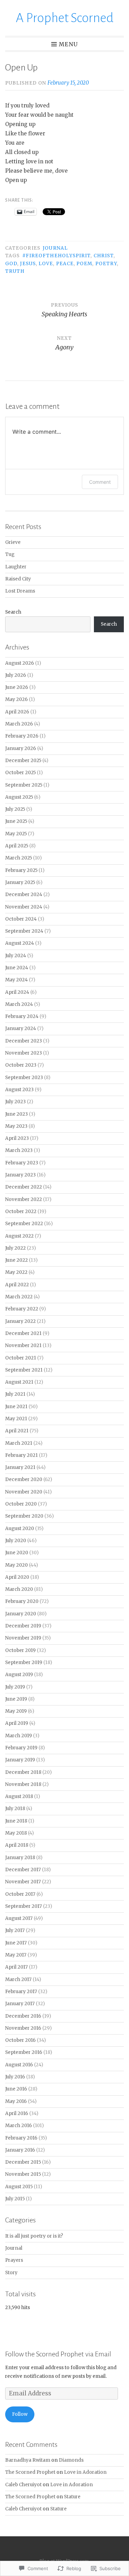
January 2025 (20, 882)
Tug (10, 554)
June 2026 (17, 687)
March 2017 (18, 1979)
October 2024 (21, 919)
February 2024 (22, 1016)
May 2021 (16, 1419)
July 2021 (15, 1394)
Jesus (28, 264)
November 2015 (23, 2174)
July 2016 (15, 2077)
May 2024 (17, 980)
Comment (100, 482)
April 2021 (17, 1431)
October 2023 (21, 1065)
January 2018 (20, 1858)
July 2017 (15, 1930)
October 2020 (21, 1504)
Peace (65, 264)
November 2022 (24, 1199)
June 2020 (17, 1553)
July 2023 (15, 1102)
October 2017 (20, 1894)
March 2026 (19, 724)
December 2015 (23, 2162)
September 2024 (24, 931)
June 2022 (17, 1260)
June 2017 (16, 1943)
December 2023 (24, 1041)
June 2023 (17, 1114)
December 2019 (23, 1626)
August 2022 (19, 1236)
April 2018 (17, 1845)
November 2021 (23, 1345)
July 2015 (15, 2199)
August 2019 (19, 1675)
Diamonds (71, 2460)
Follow (20, 2414)
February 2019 (21, 1748)
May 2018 (16, 1833)
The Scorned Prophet (30, 2472)
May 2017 (16, 1955)
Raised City (18, 579)
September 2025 (24, 785)
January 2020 (21, 1614)
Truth (15, 271)
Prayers (14, 2260)
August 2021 (19, 1382)
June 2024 (17, 968)
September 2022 (24, 1224)
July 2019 (15, 1687)
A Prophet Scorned (65, 18)
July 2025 (15, 809)
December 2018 (23, 1772)
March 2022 (19, 1297)
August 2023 (19, 1090)
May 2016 (16, 2101)
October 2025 (20, 773)
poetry (106, 264)
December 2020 (24, 1479)
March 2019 (19, 1736)
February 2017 (21, 1992)
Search (13, 612)
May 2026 (17, 699)
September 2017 (24, 1906)
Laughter (16, 567)
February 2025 (21, 870)
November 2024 (24, 907)
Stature (72, 2497)
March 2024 (19, 1004)
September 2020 (24, 1516)
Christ (104, 256)
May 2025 (16, 834)
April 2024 (17, 992)
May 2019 (16, 1711)
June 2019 (16, 1699)
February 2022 (22, 1309)
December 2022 (24, 1187)
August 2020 (20, 1529)
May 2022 (16, 1272)
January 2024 (21, 1029)
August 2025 (19, 797)
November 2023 (24, 1053)
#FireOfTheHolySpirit (57, 256)
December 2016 (23, 2016)
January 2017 (20, 2004)
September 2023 (24, 1078)
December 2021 (23, 1333)
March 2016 (19, 2126)
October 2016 (20, 2040)
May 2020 (17, 1565)
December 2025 (23, 761)
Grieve (13, 542)
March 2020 (19, 1589)
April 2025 (17, 846)
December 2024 (24, 895)
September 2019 (24, 1662)
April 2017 (17, 1967)
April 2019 (17, 1723)
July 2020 (16, 1541)
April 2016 (17, 2113)
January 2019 (20, 1760)
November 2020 (24, 1492)
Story (11, 2273)
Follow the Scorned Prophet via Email (58, 2354)
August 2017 (19, 1918)
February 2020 (22, 1601)
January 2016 (20, 2150)
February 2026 (22, 736)
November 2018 (23, 1784)
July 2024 (16, 956)
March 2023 (19, 1150)
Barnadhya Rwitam (28, 2460)
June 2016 (16, 2089)
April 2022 (17, 1285)
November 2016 (23, 2028)
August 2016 (19, 2065)
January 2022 (20, 1321)
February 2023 (22, 1163)
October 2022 (21, 1212)
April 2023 (17, 1138)
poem (84, 264)
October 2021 (21, 1358)
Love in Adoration (85, 2472)
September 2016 (24, 2052)
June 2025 (16, 821)
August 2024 (20, 943)
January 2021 (20, 1467)
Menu (68, 44)
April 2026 (17, 712)
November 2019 (23, 1638)
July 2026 (16, 675)
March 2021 (19, 1443)
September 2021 (24, 1370)
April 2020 (17, 1577)
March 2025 (19, 858)
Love (46, 264)
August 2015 (19, 2187)
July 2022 (15, 1248)
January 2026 (21, 748)
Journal (55, 248)
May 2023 (16, 1126)
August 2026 (20, 663)
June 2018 (16, 1821)
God (11, 264)
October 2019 (20, 1650)
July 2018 (15, 1809)
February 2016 (21, 2138)
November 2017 (23, 1882)
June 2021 (16, 1407)
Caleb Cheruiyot (23, 2485)
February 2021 (21, 1455)
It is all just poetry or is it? (34, 2236)
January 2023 (20, 1175)
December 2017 (23, 1870)
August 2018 (19, 1796)
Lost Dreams (20, 591)
